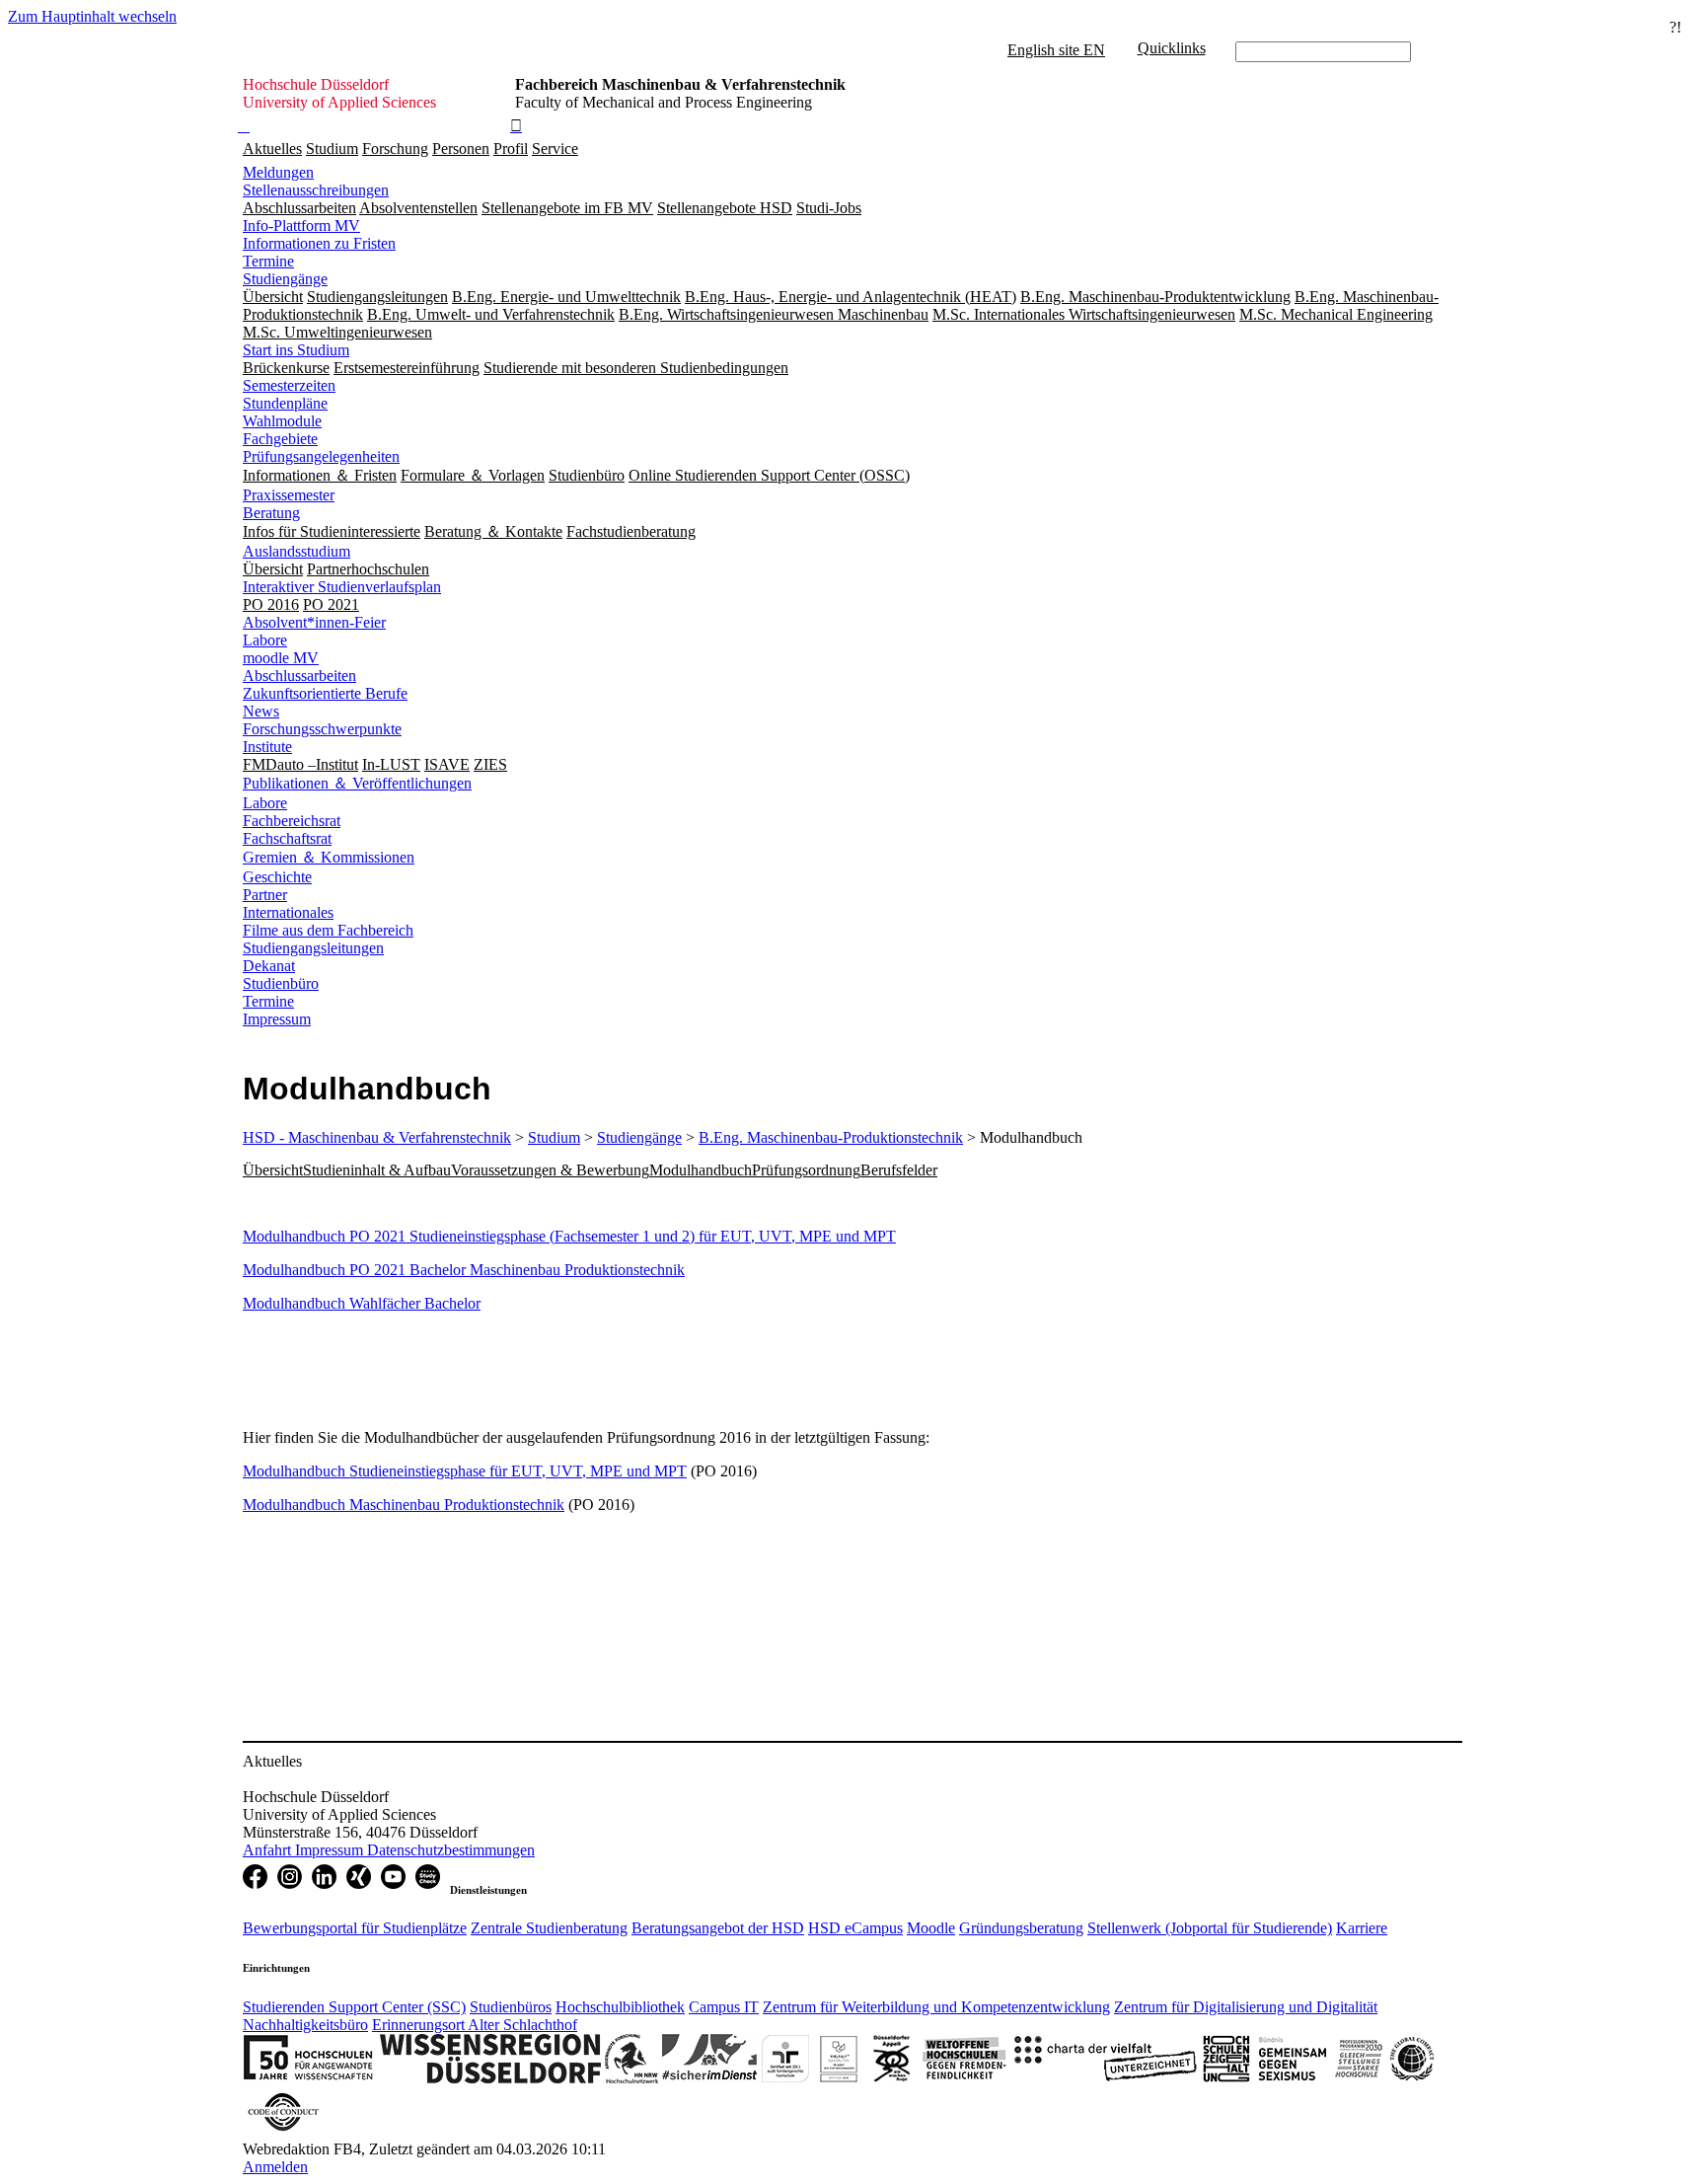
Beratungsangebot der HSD (718, 1928)
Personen (461, 149)
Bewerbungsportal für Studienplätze (355, 1928)
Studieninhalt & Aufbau (377, 1170)
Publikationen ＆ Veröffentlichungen (357, 783)
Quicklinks (1172, 48)
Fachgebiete (280, 439)
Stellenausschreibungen (316, 190)
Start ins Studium (296, 350)
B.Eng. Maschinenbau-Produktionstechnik (831, 1137)
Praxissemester (289, 495)
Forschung (395, 149)
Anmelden (275, 2167)
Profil (511, 149)
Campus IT (724, 2007)
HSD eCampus (855, 1928)
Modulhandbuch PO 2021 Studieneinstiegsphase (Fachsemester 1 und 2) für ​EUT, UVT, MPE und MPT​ (569, 1236)
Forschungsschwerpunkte (322, 729)
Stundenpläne (285, 403)
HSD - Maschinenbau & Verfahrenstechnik (377, 1137)
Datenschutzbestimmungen (451, 1850)
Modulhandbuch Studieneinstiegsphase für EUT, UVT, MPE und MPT (465, 1471)
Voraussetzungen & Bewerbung (550, 1170)
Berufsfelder (899, 1170)
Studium (332, 149)
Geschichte (277, 877)
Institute (267, 747)
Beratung (271, 513)
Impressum (277, 1019)
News (261, 711)
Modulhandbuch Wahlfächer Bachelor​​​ (362, 1303)
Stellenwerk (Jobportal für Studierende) (1210, 1928)
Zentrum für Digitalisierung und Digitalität (1246, 2007)
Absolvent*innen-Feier (314, 622)
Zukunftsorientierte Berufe (325, 693)
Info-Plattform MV (301, 226)
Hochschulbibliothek (620, 2007)
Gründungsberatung (1021, 1928)
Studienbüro (281, 983)
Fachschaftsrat (287, 838)
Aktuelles (272, 149)
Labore (265, 640)
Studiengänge (285, 279)
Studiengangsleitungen (313, 948)
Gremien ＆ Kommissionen (329, 857)
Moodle (931, 1928)
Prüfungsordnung (806, 1170)
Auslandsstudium (297, 551)
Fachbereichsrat (292, 821)
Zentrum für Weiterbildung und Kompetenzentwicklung (936, 2007)
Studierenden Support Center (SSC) (354, 2007)
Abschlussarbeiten (299, 676)
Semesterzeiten (289, 385)
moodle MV (281, 658)
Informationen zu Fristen (319, 243)
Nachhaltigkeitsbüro (305, 2025)
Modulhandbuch (701, 1170)
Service (555, 149)
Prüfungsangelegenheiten (321, 456)
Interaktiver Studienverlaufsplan (342, 587)
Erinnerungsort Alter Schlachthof (475, 2025)
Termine (268, 261)
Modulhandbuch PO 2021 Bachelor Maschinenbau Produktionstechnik (464, 1270)
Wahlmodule (282, 421)
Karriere (1362, 1928)
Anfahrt (269, 1850)
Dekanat (269, 966)
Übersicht (273, 1170)
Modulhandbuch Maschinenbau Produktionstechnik (404, 1505)
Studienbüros (511, 2007)
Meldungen (278, 172)
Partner (265, 895)
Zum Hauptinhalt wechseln (92, 16)
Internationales (288, 912)
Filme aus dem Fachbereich (328, 930)
